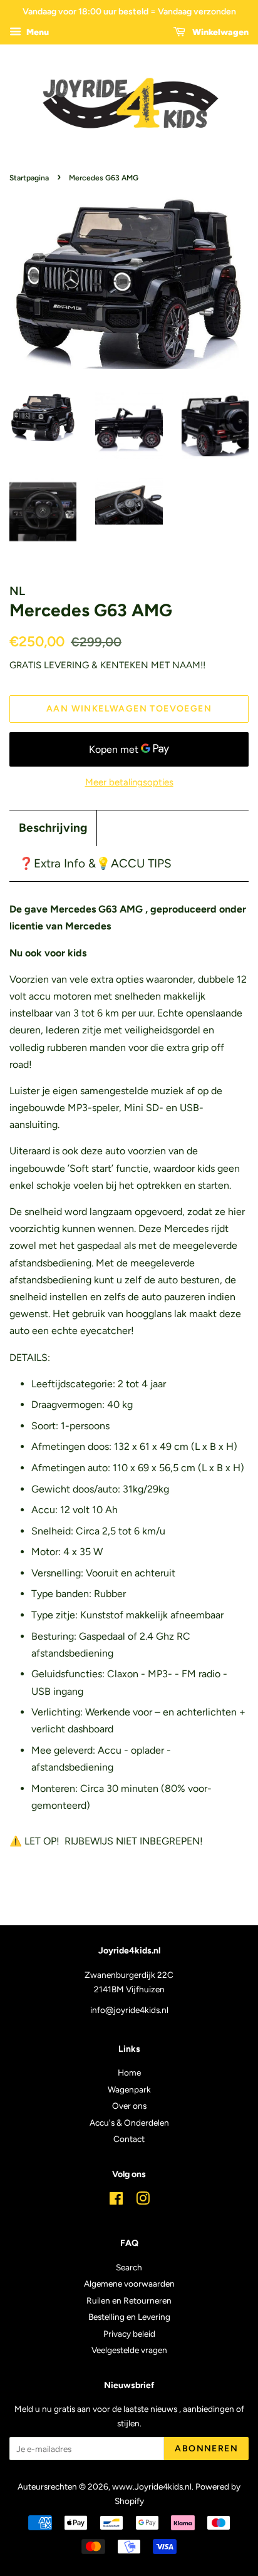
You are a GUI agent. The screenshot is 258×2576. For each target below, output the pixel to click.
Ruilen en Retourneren (129, 2300)
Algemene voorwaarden (129, 2284)
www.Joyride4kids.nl (152, 2486)
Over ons (129, 2106)
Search (129, 2267)
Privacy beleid (129, 2334)
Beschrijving (53, 828)
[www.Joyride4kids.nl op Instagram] (143, 2201)
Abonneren (206, 2449)
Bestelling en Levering (129, 2317)
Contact (129, 2139)
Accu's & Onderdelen (129, 2123)
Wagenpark (129, 2089)
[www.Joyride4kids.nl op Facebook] (116, 2201)
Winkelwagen (219, 32)
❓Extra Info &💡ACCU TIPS (95, 863)
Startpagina (29, 178)
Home (129, 2072)
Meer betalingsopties (129, 782)
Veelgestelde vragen (129, 2350)
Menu (37, 32)
